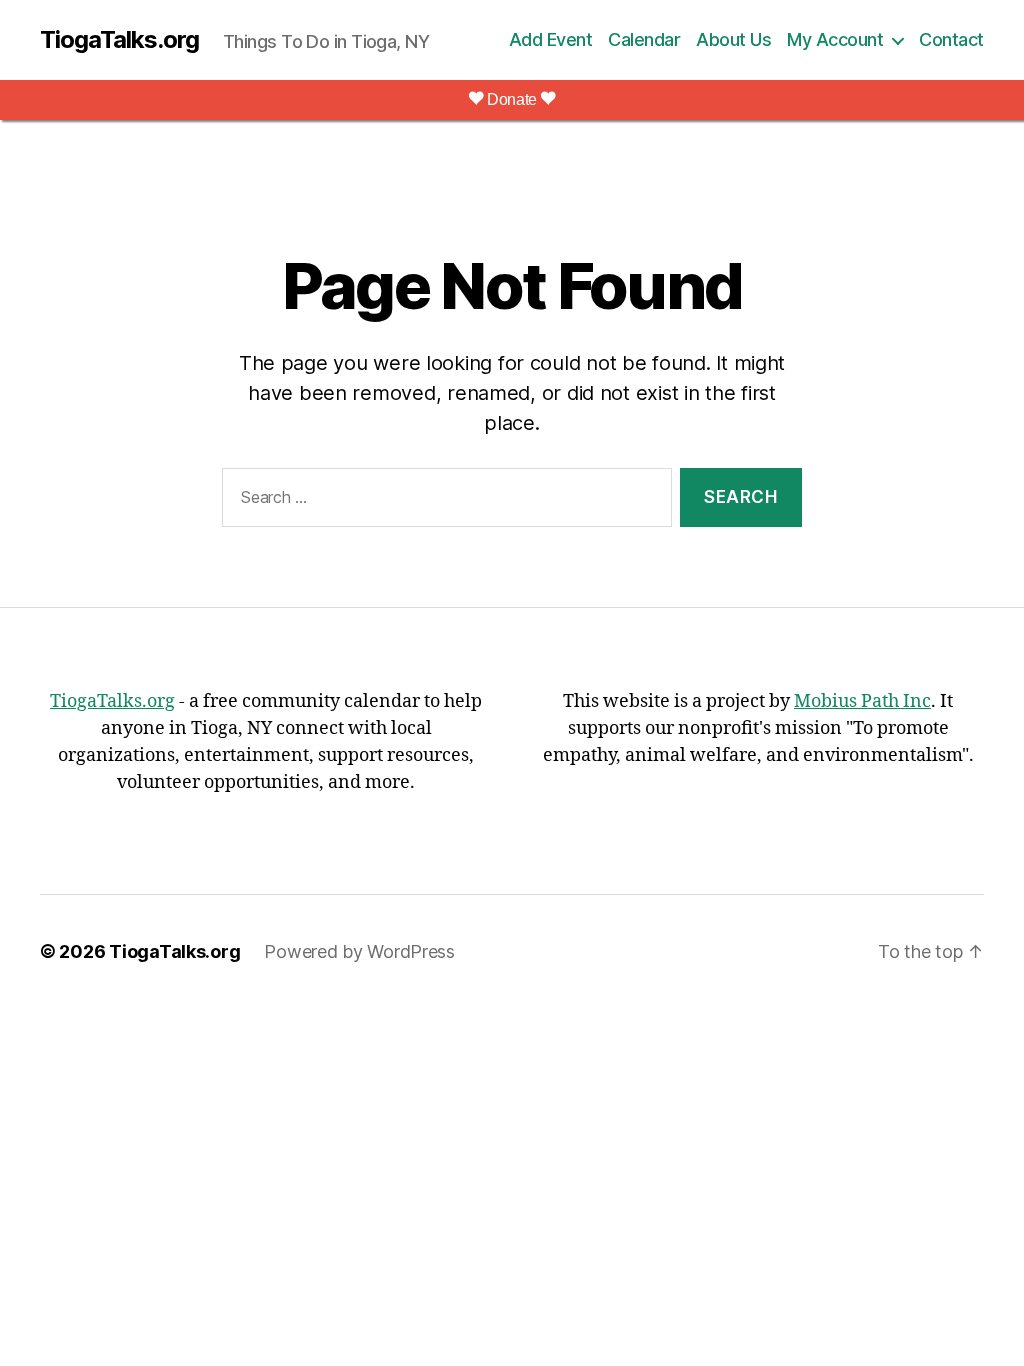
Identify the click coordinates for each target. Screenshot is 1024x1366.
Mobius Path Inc (862, 701)
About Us (733, 39)
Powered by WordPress (359, 951)
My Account (835, 39)
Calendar (644, 39)
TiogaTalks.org (119, 40)
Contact (951, 39)
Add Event (551, 39)
